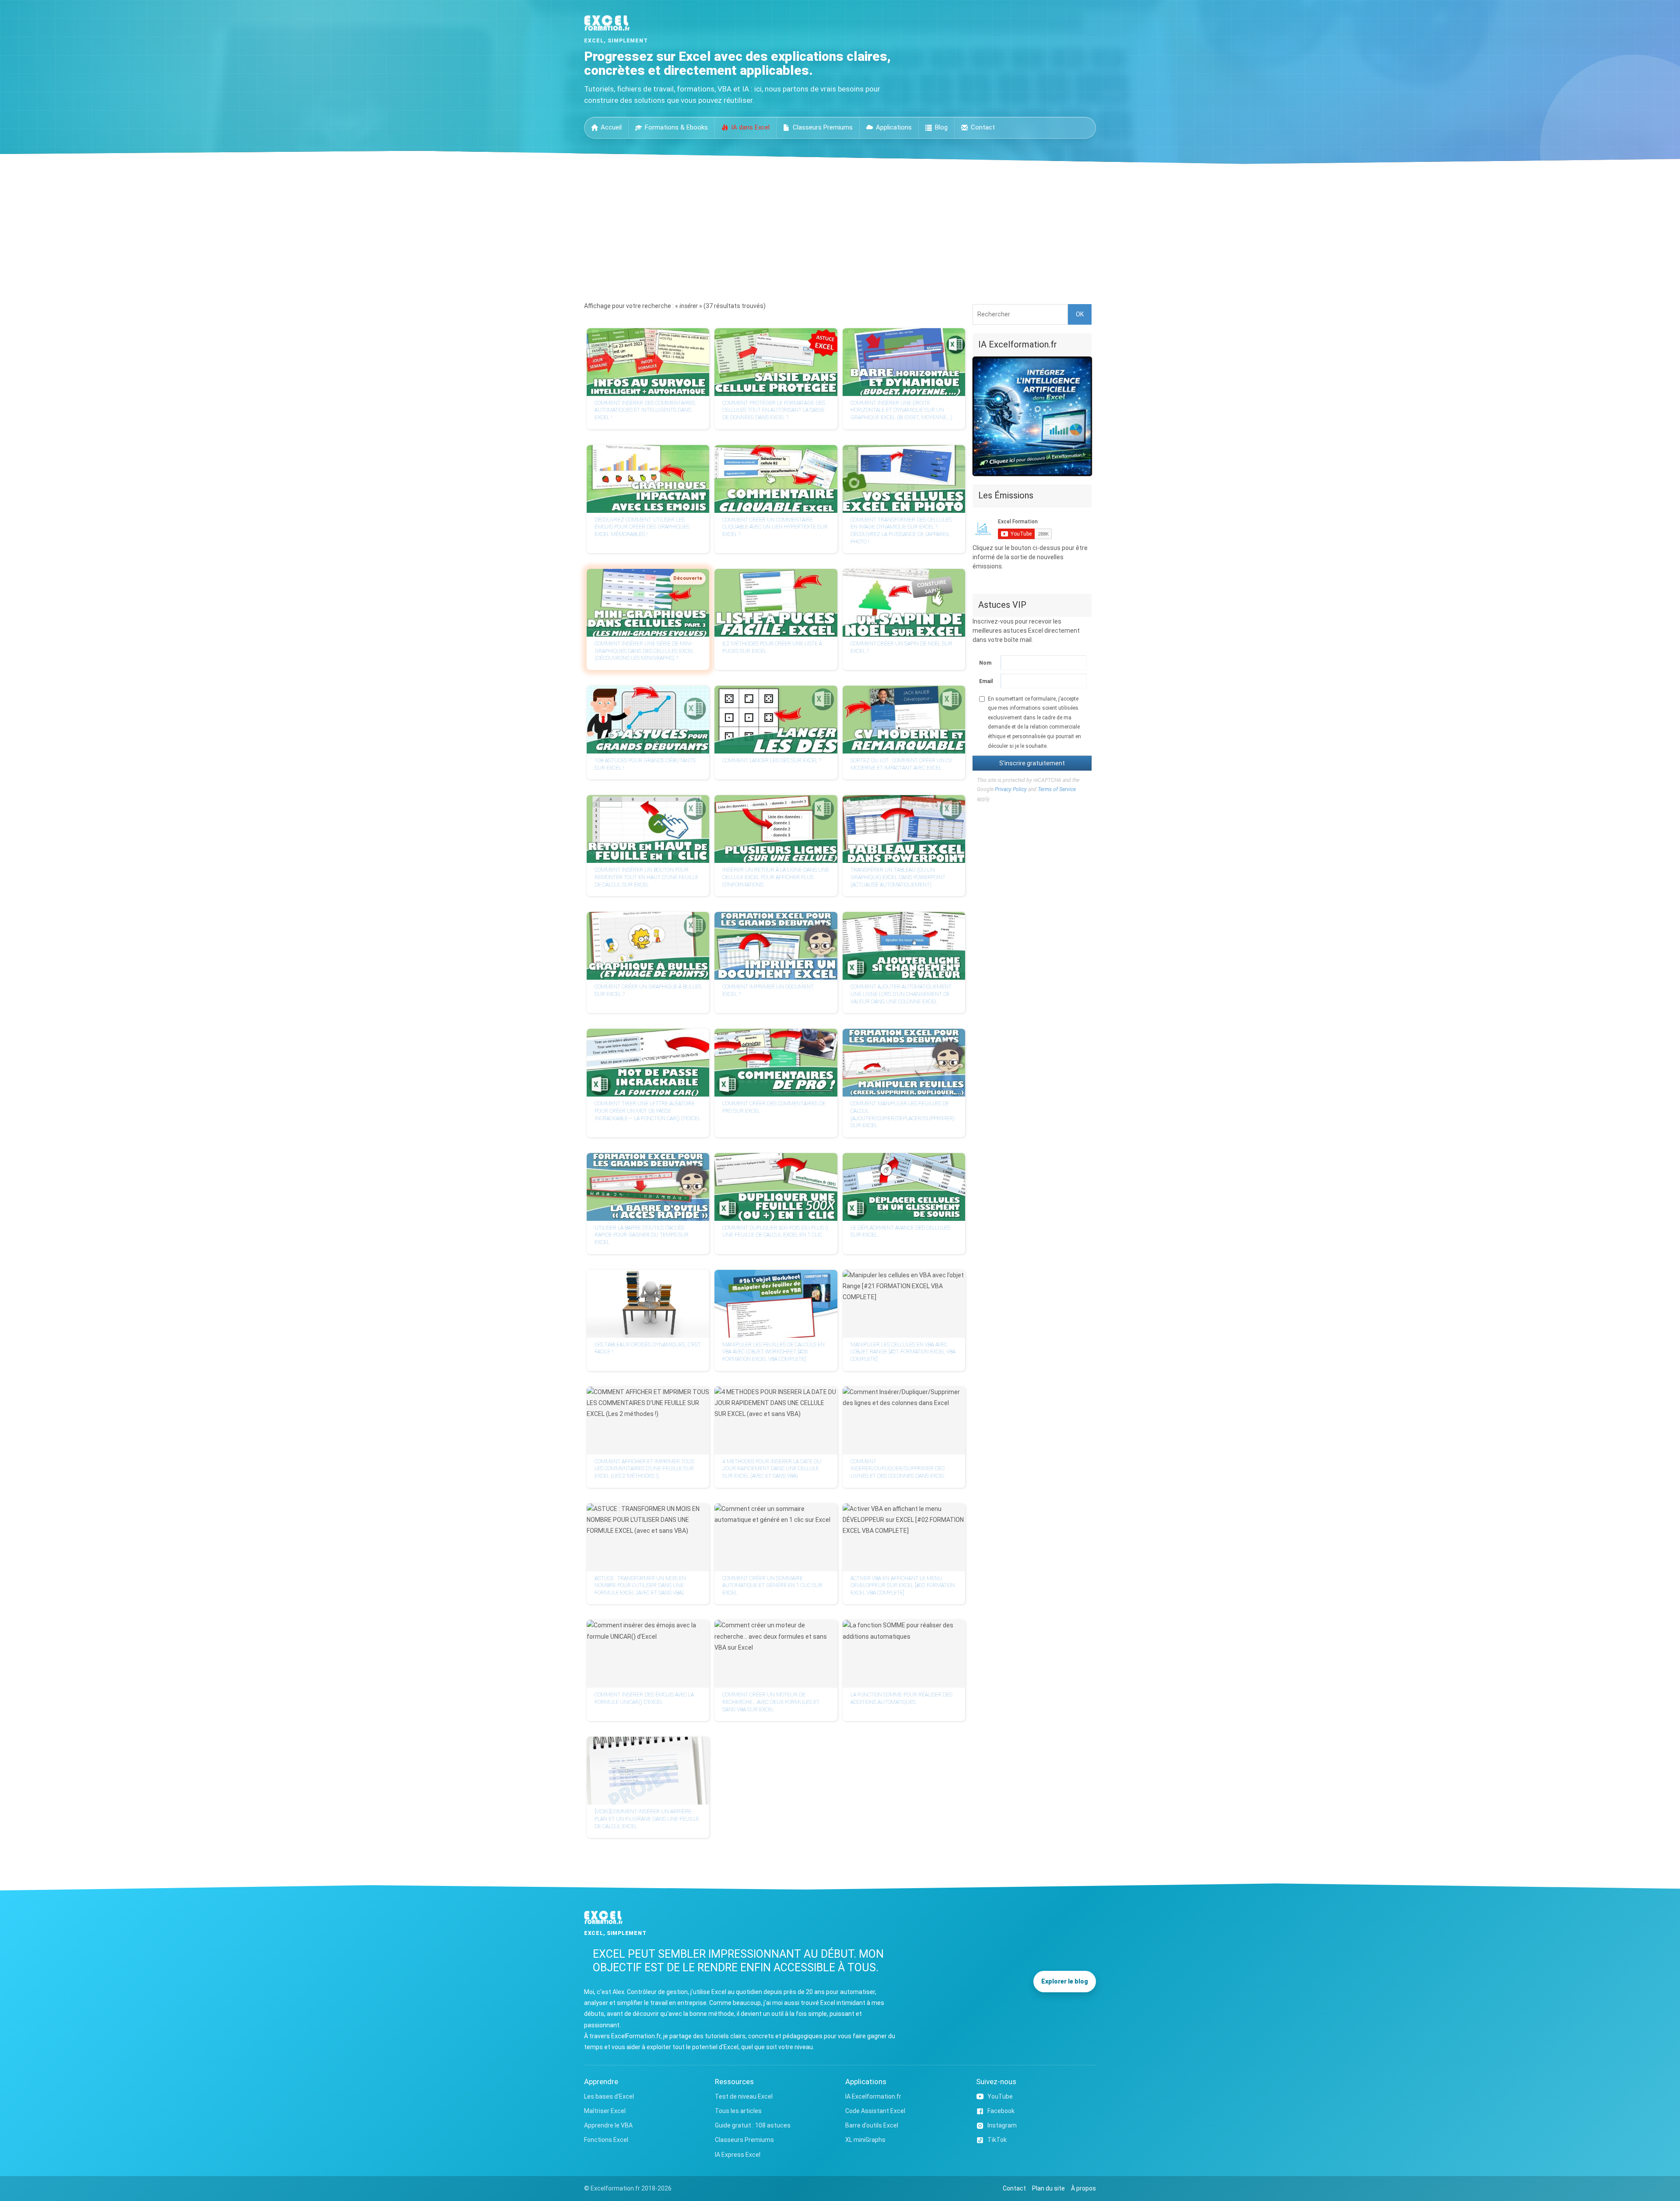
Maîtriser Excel (605, 2111)
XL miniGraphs (865, 2140)
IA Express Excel (738, 2155)
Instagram (1002, 2125)
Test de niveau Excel (744, 2096)
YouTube (1000, 2096)
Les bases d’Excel (609, 2096)
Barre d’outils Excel (872, 2125)
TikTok (997, 2140)
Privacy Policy (1011, 789)
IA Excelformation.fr (873, 2096)
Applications (894, 127)
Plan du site (1048, 2188)
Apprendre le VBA (608, 2125)
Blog (941, 127)
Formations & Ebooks (676, 127)
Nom (985, 663)
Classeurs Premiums (823, 127)
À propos (1083, 2188)
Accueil (611, 127)
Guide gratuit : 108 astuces (753, 2125)
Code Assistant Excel (875, 2111)
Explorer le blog (1065, 1981)
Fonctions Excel (606, 2140)
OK (1080, 314)
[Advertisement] (840, 230)
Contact (983, 127)
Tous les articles (738, 2111)
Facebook (1001, 2111)
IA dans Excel (750, 127)
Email (986, 681)
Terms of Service (1057, 789)
